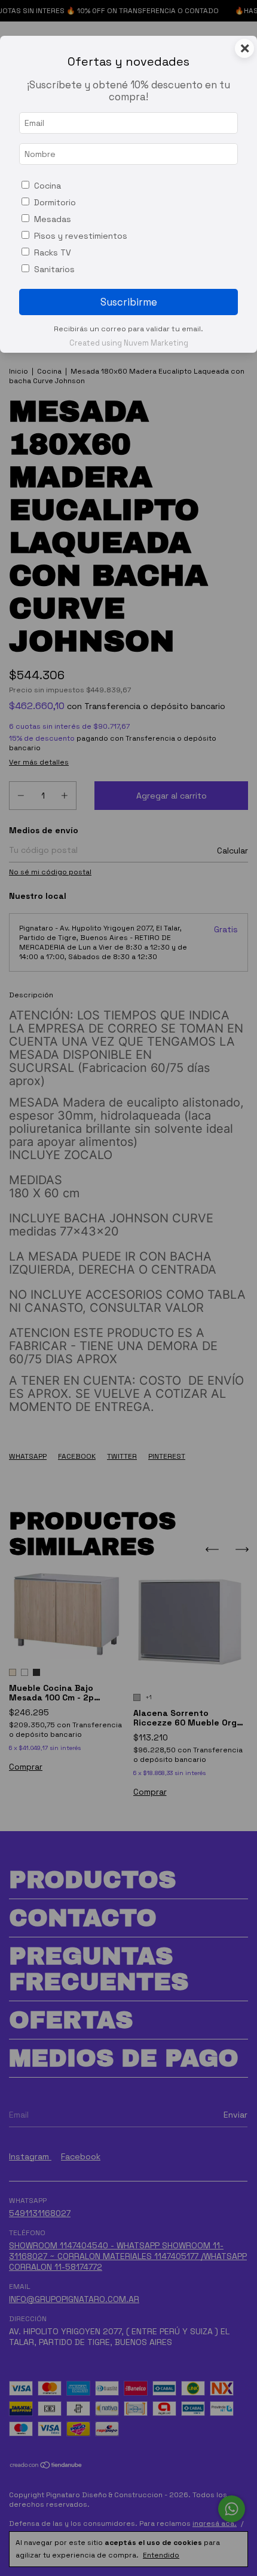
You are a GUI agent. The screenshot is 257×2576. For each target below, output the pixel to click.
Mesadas (53, 219)
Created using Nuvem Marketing (129, 343)
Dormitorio (55, 202)
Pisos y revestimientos (81, 236)
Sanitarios (54, 269)
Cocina (48, 186)
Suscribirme (129, 302)
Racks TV (53, 252)
